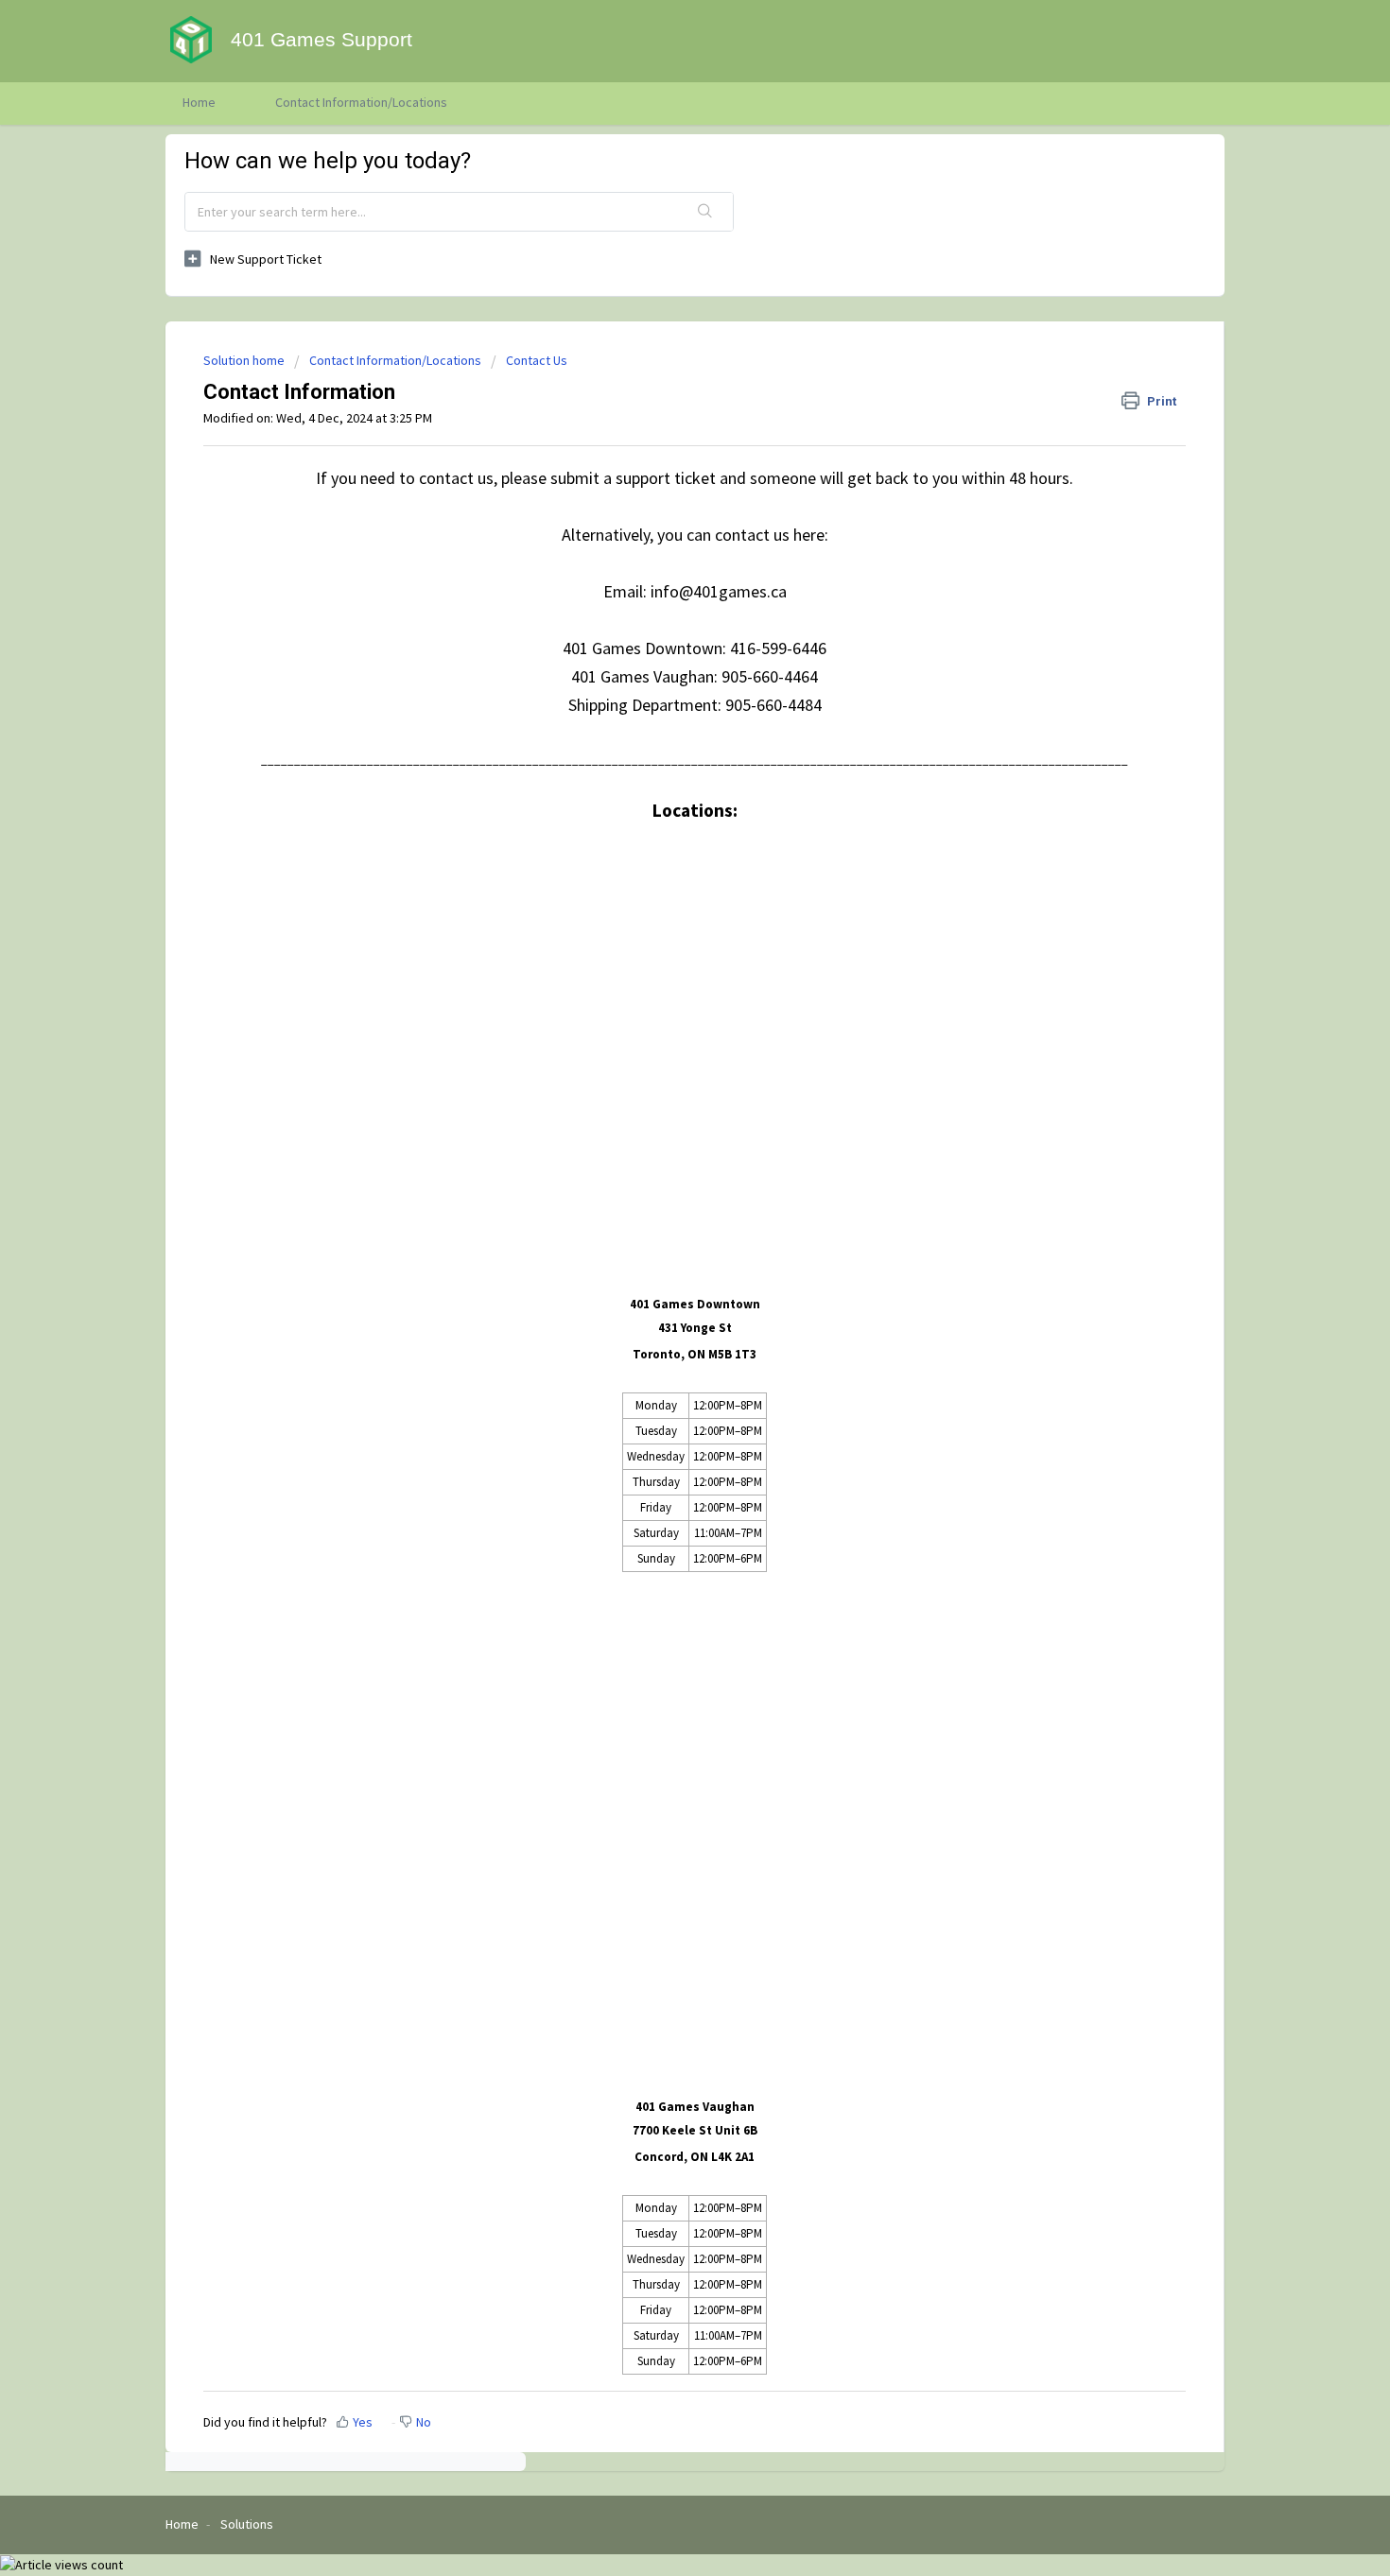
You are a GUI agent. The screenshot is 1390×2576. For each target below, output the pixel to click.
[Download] (660, 1070)
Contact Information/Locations (361, 102)
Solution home (245, 360)
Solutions (247, 2524)
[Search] (705, 212)
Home (199, 102)
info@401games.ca (719, 591)
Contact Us (537, 360)
